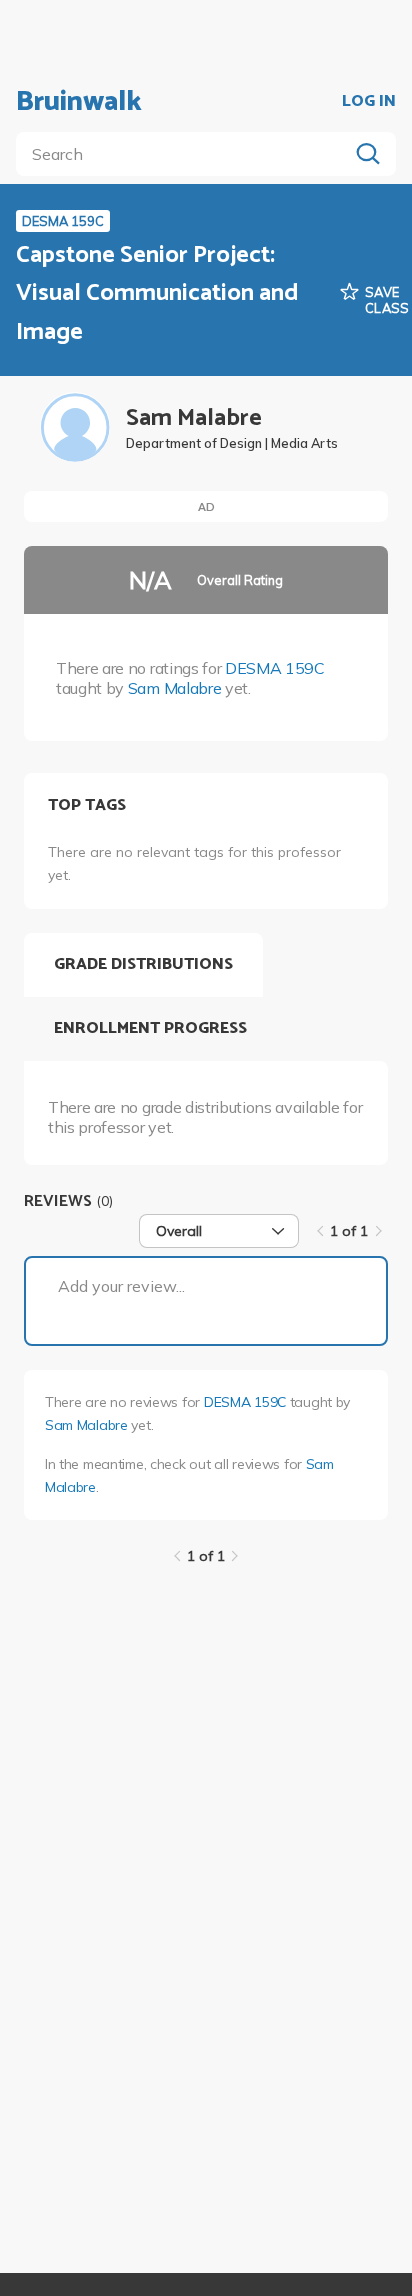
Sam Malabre (174, 688)
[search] (186, 154)
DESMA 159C (275, 668)
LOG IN (369, 102)
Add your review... (121, 1286)
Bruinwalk (79, 102)
